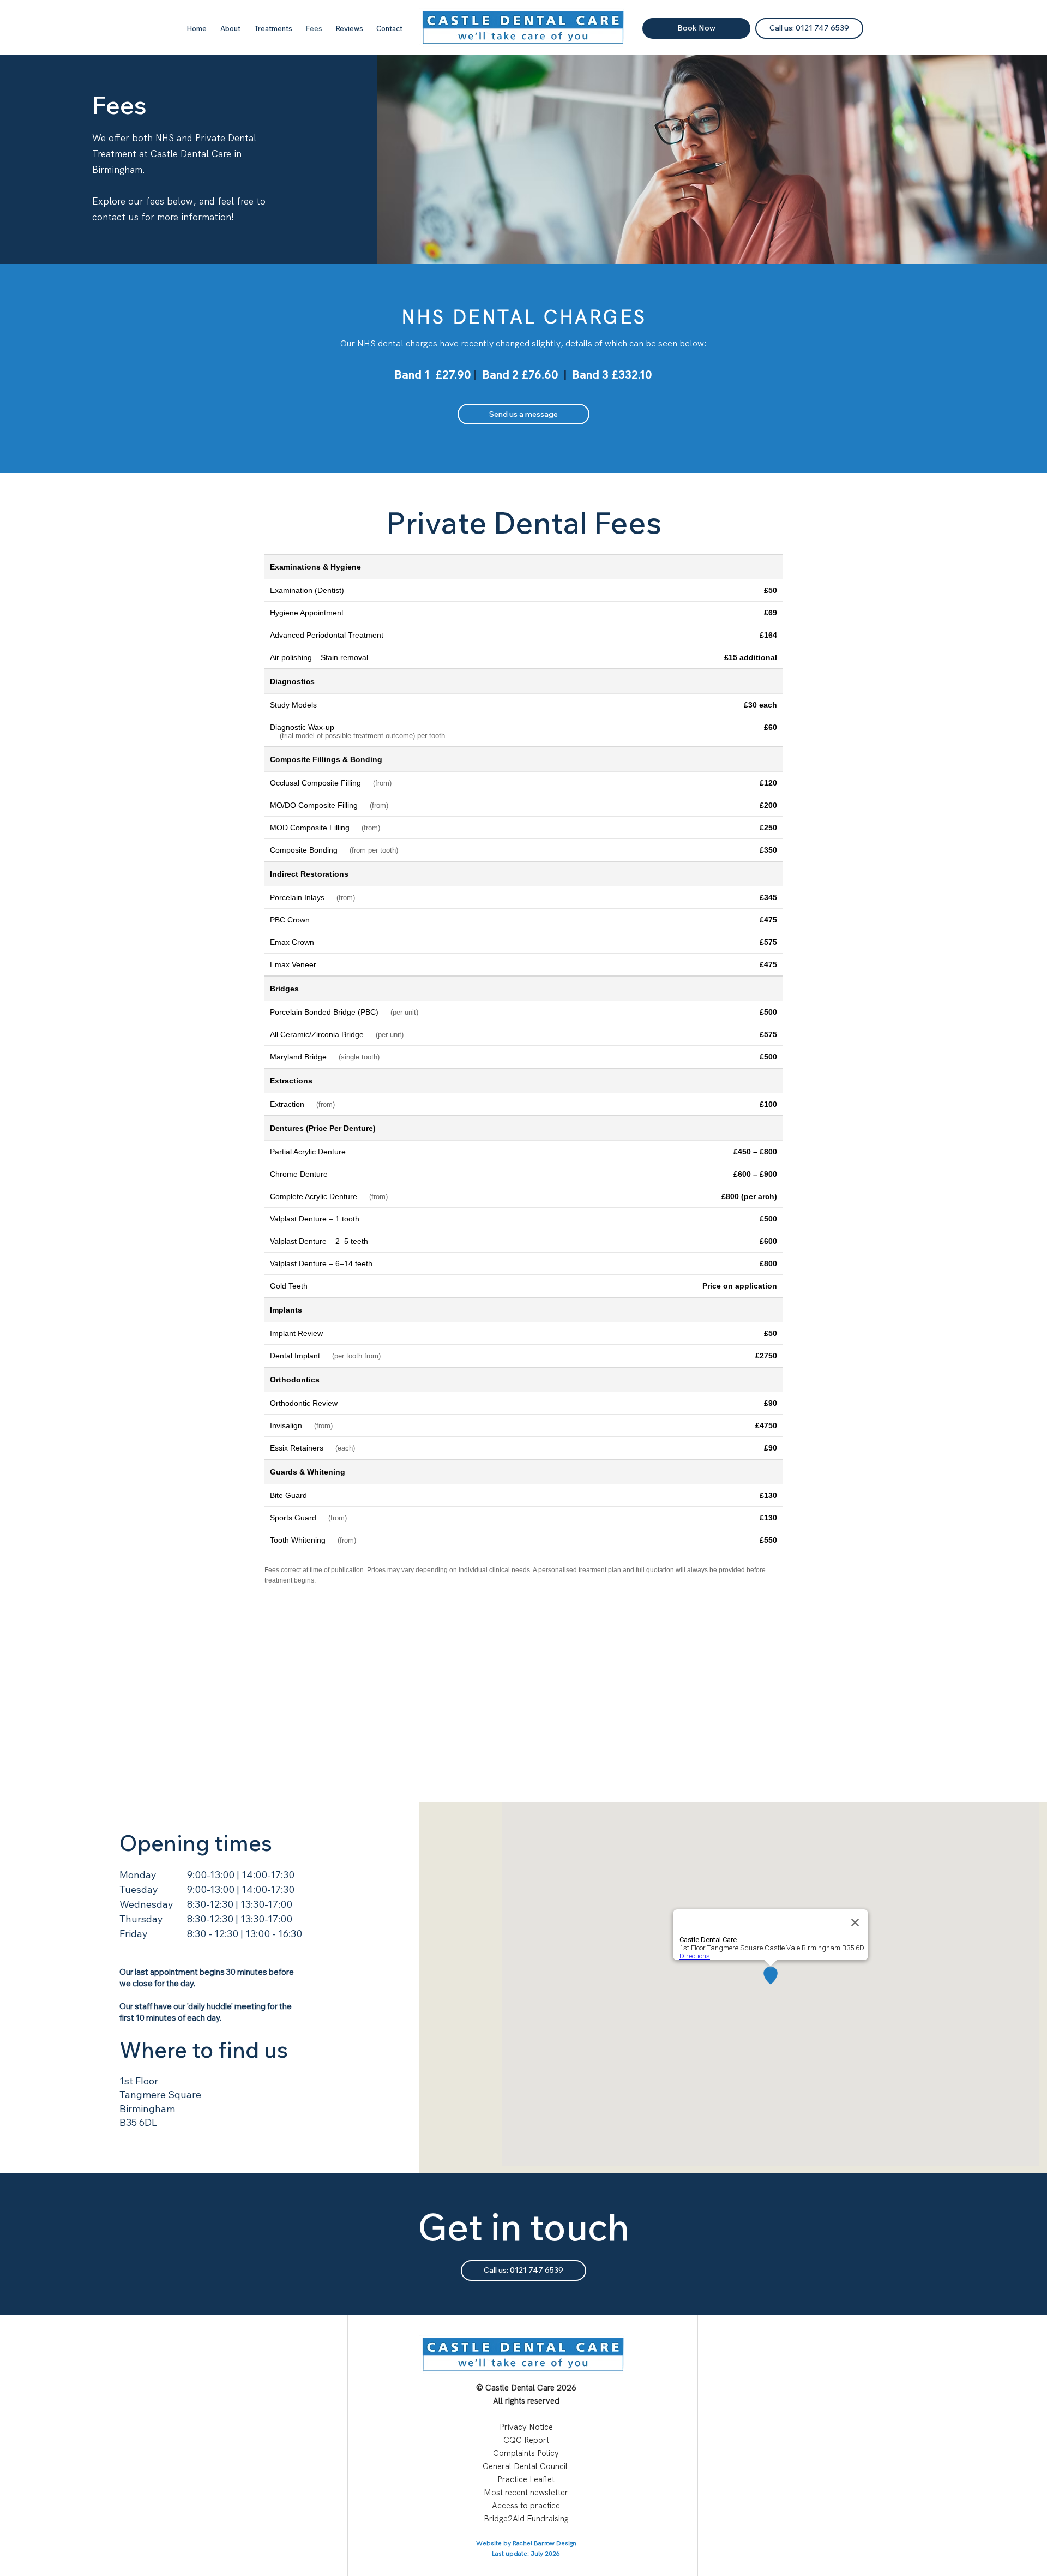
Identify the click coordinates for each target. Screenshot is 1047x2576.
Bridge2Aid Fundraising (526, 2519)
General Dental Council (525, 2466)
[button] (273, 28)
